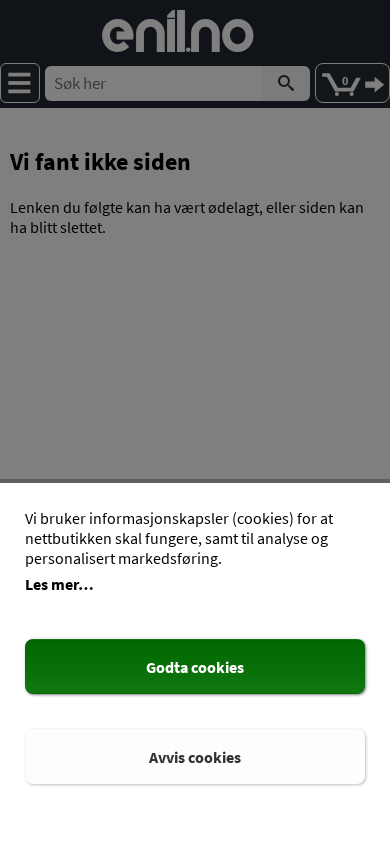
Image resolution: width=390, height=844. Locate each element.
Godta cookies (195, 667)
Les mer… (59, 584)
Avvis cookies (195, 757)
